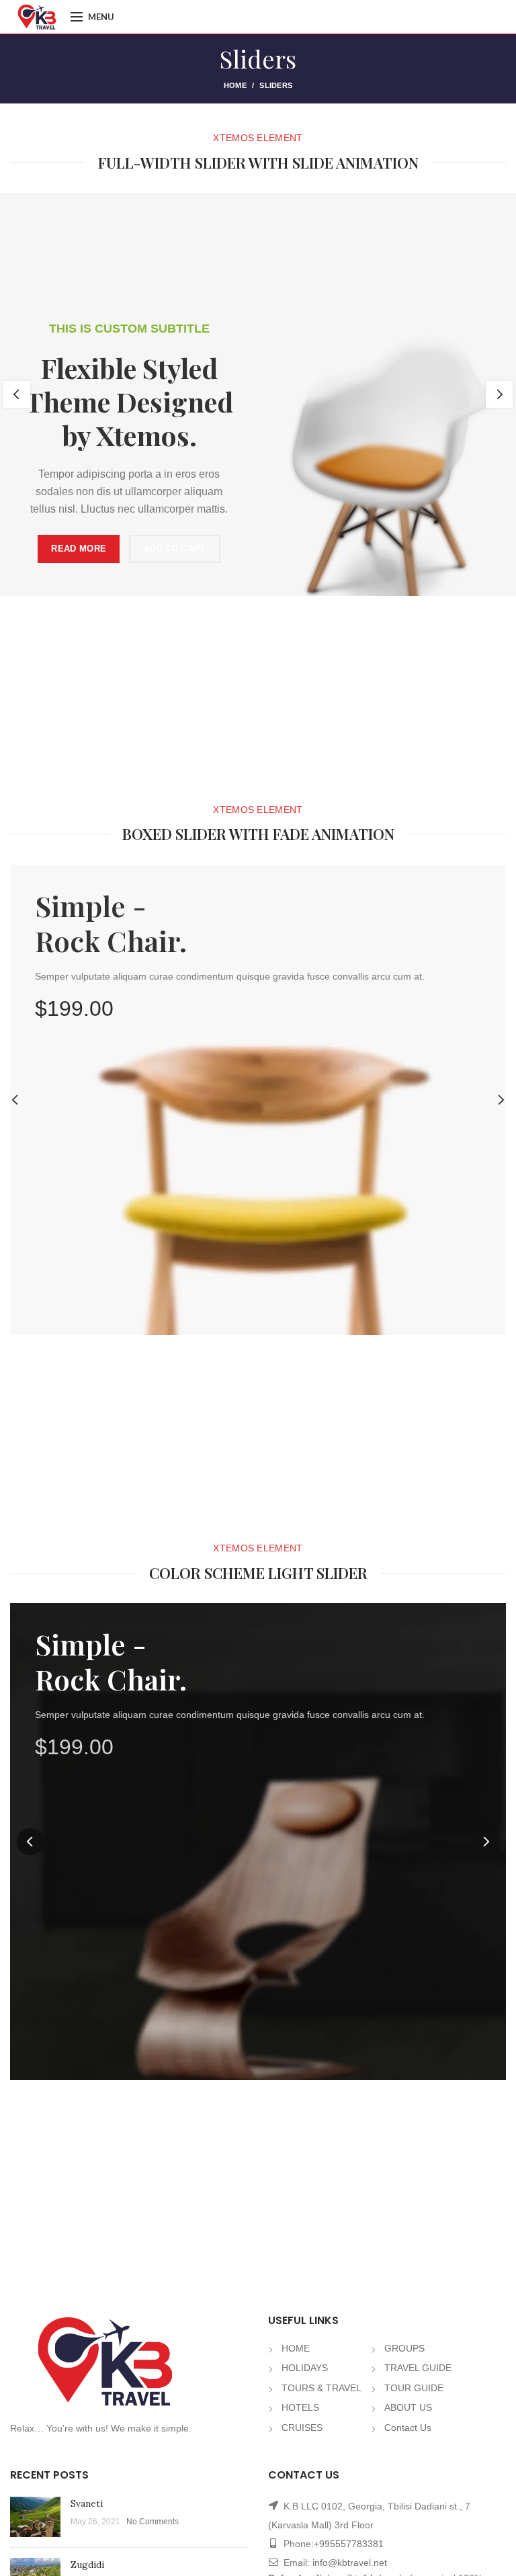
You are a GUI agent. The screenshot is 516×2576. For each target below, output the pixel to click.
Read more (74, 549)
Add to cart (170, 549)
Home (235, 85)
